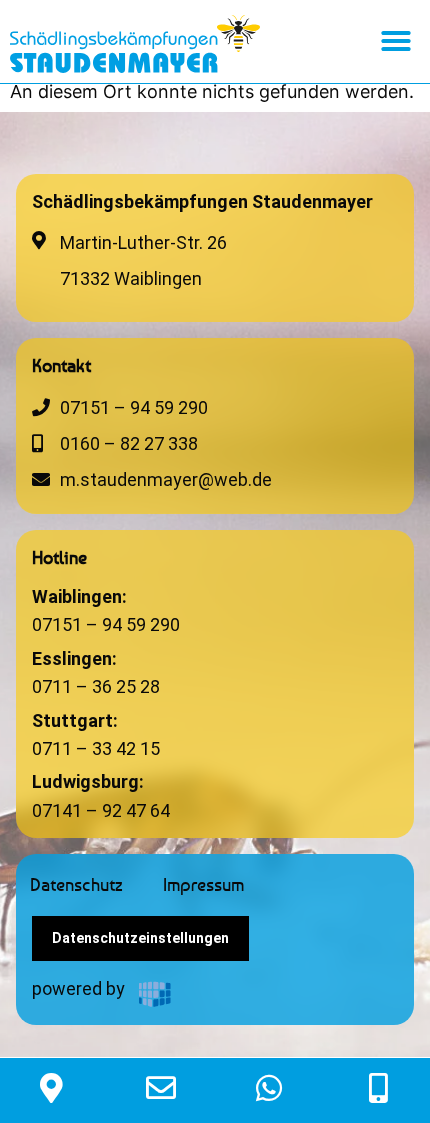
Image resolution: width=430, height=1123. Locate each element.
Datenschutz (76, 884)
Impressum (203, 884)
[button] (396, 41)
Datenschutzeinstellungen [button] (140, 938)
